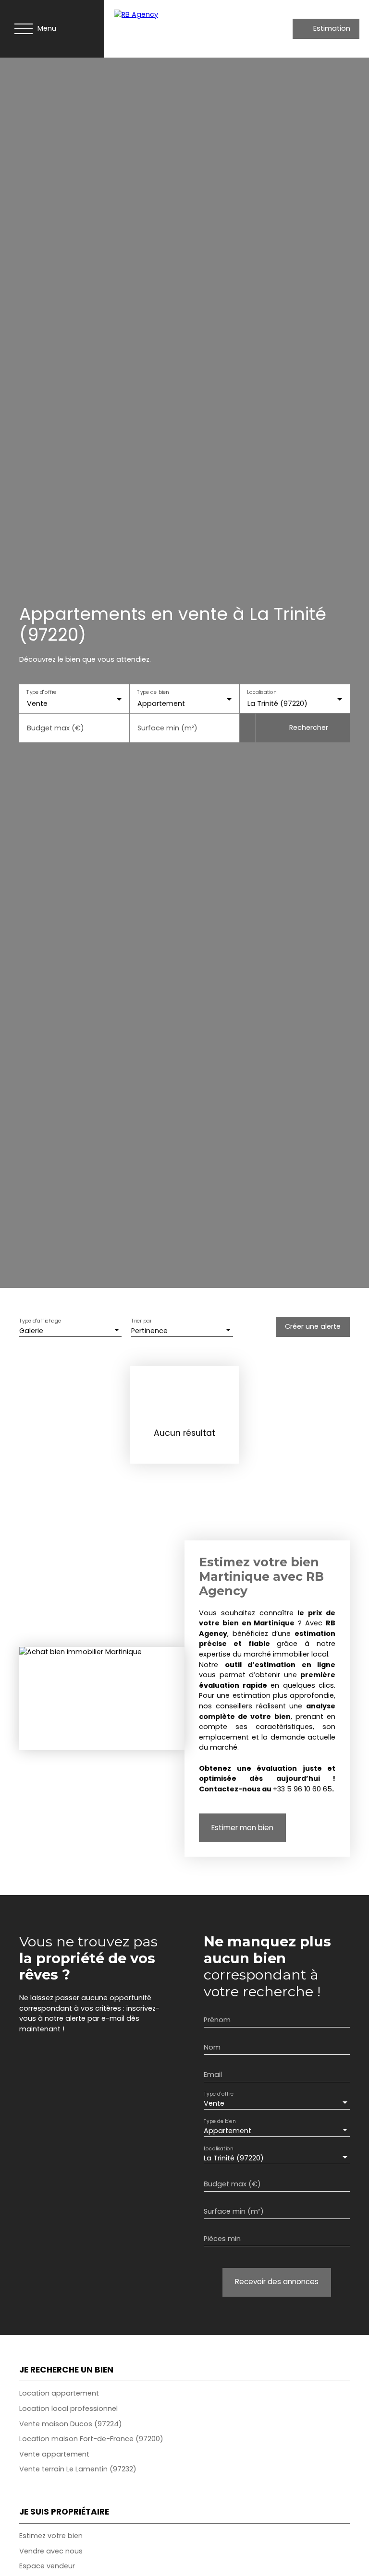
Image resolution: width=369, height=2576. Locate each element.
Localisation (262, 692)
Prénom (217, 2020)
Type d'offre (41, 692)
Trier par (141, 1321)
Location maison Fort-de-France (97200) (91, 2439)
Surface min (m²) (167, 728)
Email (213, 2075)
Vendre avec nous (51, 2551)
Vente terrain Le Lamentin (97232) (78, 2469)
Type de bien (153, 692)
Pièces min (222, 2239)
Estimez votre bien (51, 2536)
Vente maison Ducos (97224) (71, 2424)
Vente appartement (54, 2454)
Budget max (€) (55, 728)
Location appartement (59, 2393)
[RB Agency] (179, 29)
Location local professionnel (68, 2409)
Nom (212, 2047)
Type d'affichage (40, 1321)
